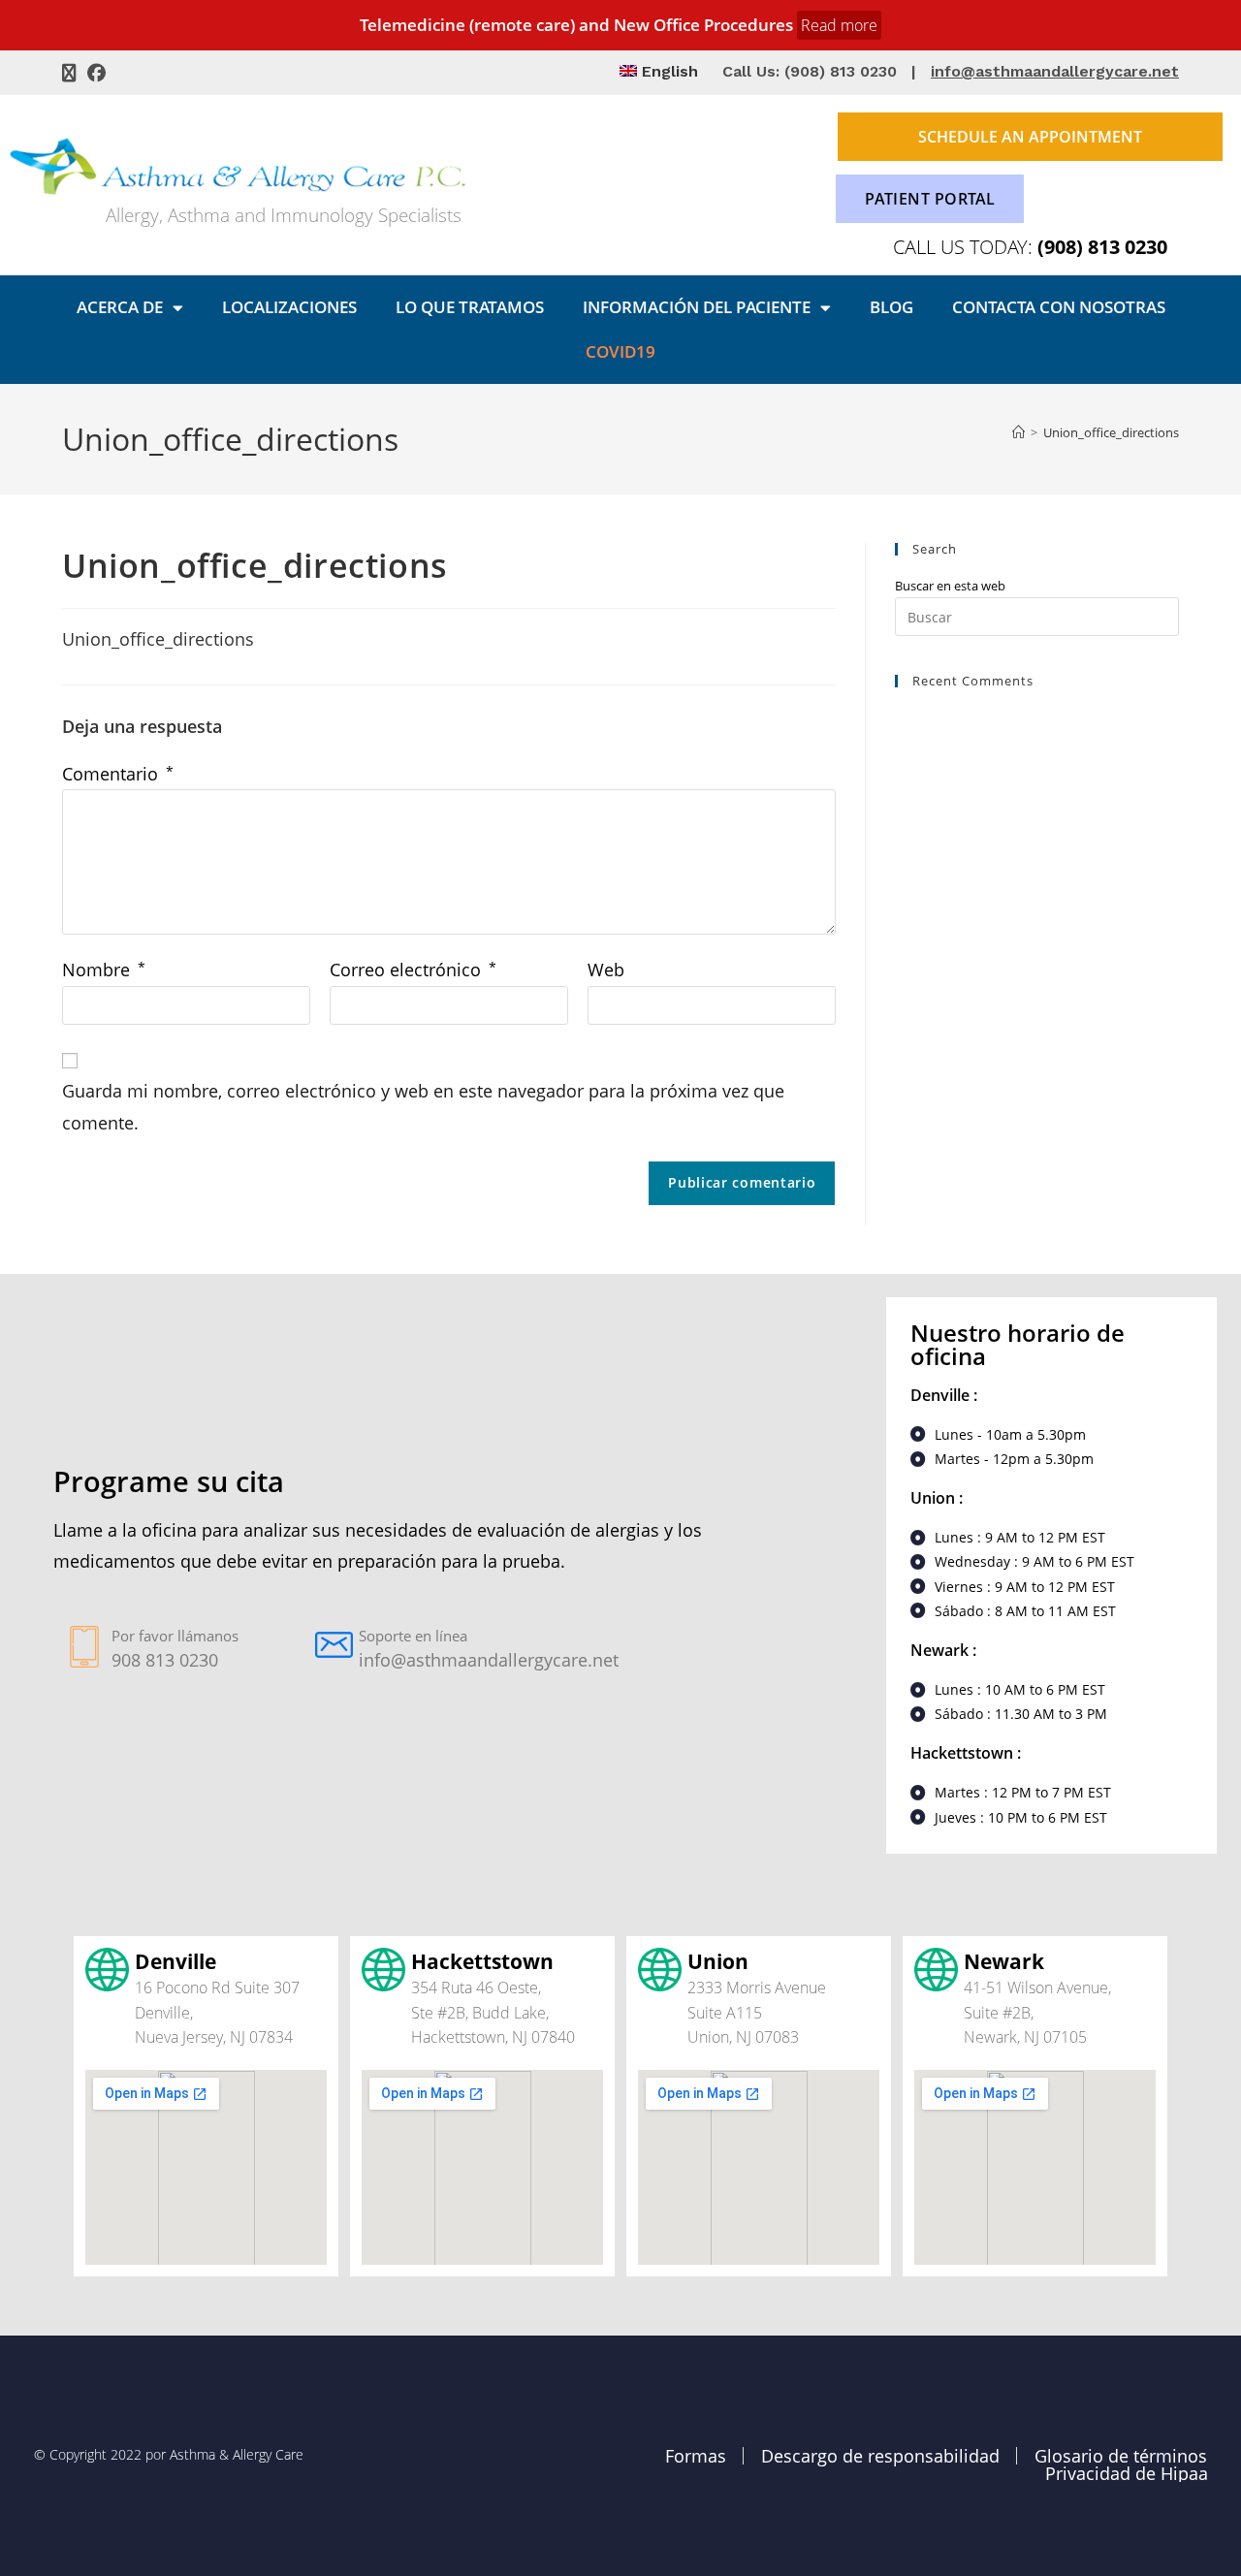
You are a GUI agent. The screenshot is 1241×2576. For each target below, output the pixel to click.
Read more (839, 25)
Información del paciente (697, 307)
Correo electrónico (413, 970)
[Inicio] (1018, 432)
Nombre (104, 970)
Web (606, 970)
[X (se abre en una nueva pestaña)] (72, 73)
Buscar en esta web (950, 586)
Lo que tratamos (470, 307)
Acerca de (120, 307)
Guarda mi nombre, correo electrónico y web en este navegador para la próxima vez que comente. (423, 1106)
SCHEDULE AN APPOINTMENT (1030, 137)
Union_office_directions (1111, 432)
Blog (891, 307)
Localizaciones (289, 307)
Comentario (118, 774)
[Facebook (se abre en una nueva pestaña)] (96, 73)
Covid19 (620, 351)
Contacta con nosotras (1059, 307)
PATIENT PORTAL (930, 199)
